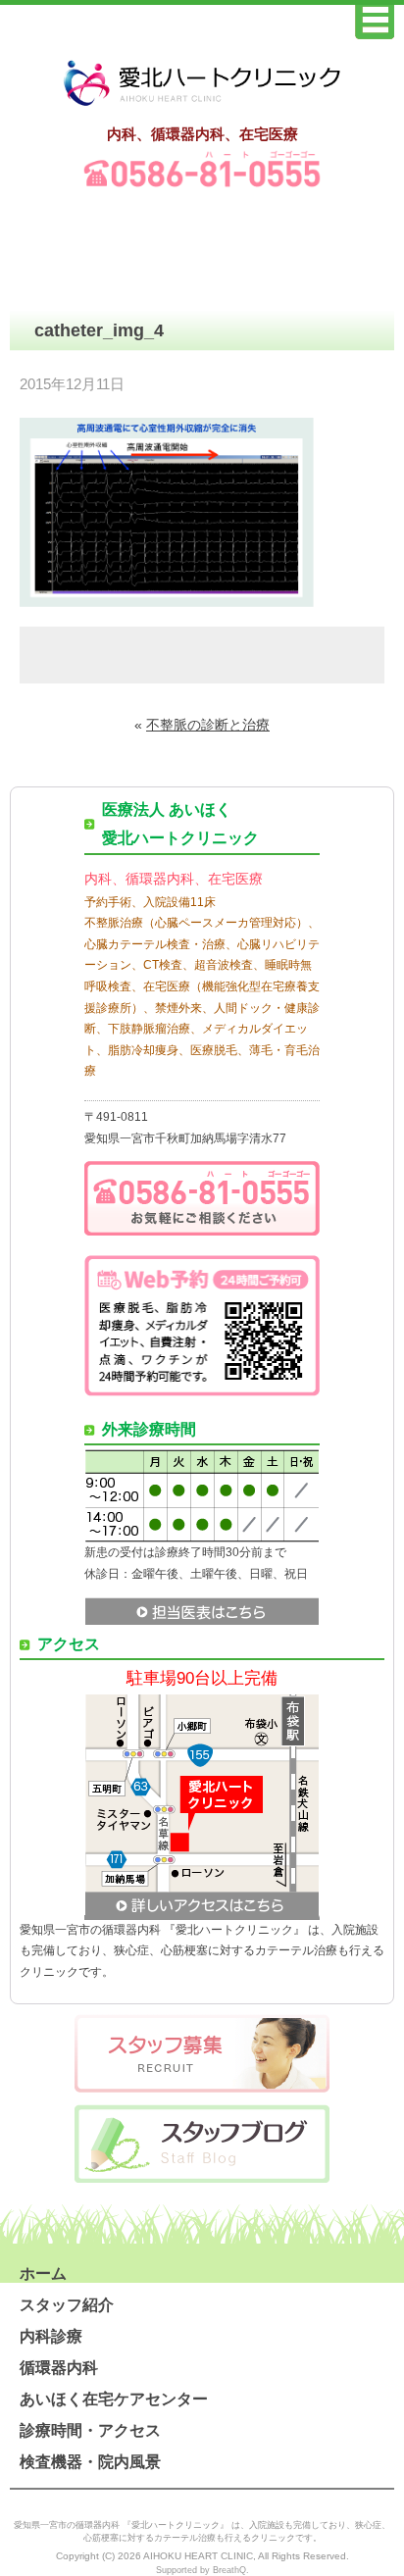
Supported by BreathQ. (202, 2570)
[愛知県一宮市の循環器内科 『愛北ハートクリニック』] (202, 107)
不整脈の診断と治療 (208, 725)
